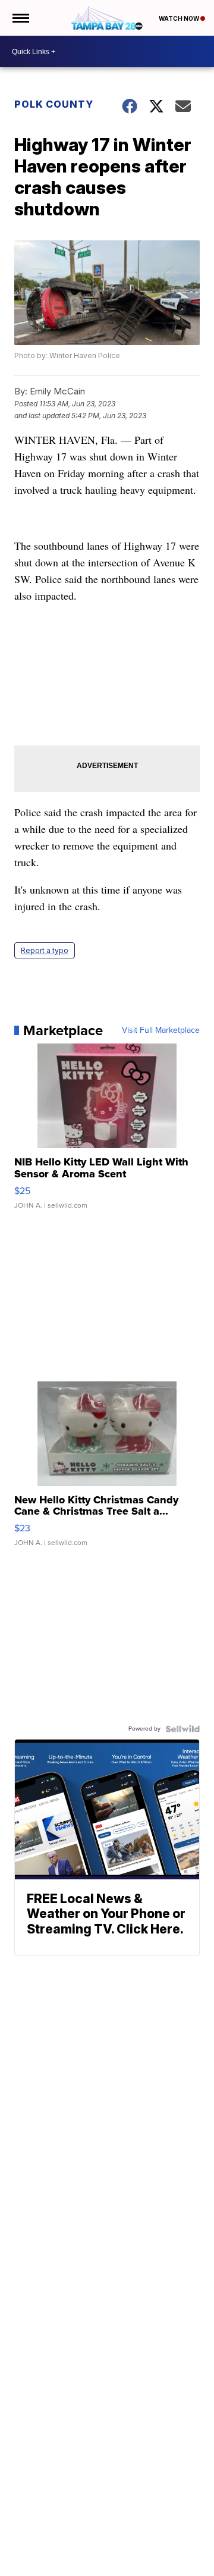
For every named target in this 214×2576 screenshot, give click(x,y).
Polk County (54, 104)
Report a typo (45, 950)
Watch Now (180, 18)
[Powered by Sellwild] (182, 1729)
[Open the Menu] (20, 18)
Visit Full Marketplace (161, 1030)
